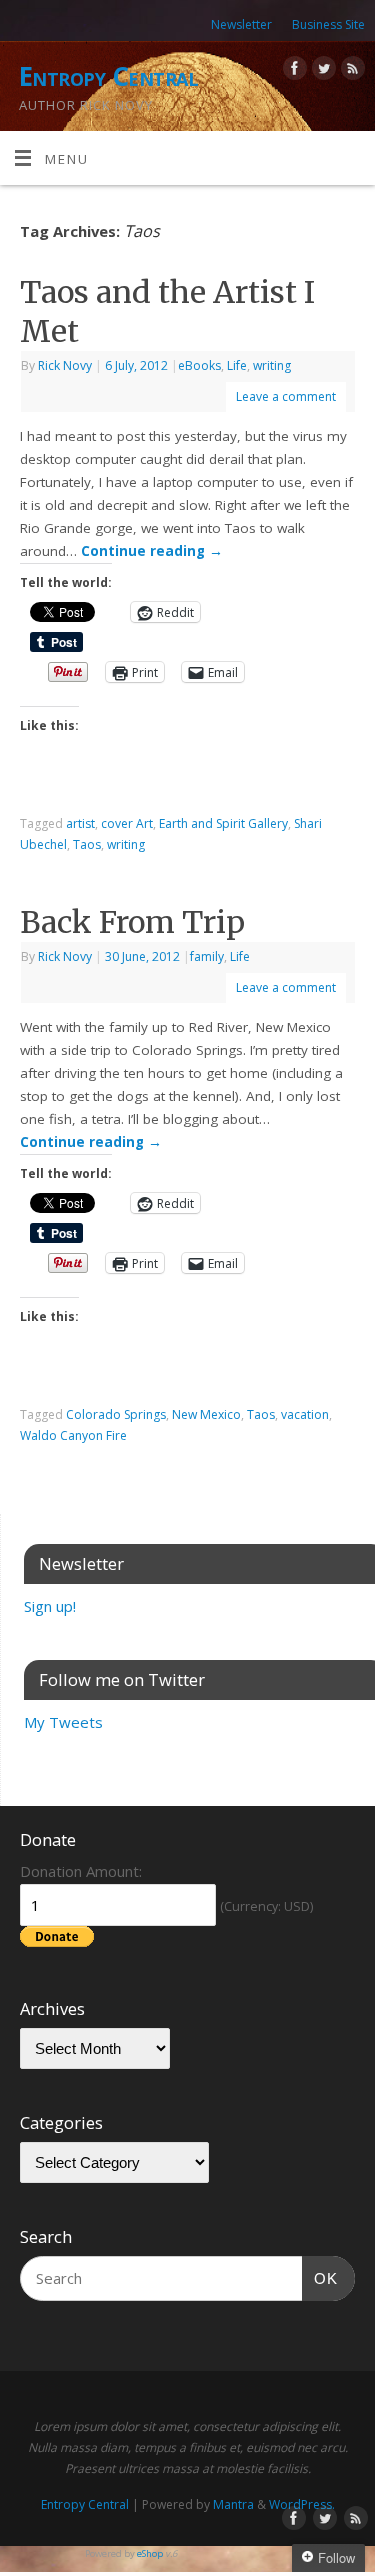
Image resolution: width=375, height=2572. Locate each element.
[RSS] (350, 71)
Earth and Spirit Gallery (223, 823)
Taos (87, 844)
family (207, 956)
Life (237, 365)
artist (80, 823)
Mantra (233, 2504)
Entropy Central (108, 76)
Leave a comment (286, 396)
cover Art (127, 823)
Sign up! (50, 1606)
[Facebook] (292, 71)
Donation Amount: (81, 1871)
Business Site (328, 24)
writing (272, 365)
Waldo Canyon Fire (73, 1435)
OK (320, 2278)
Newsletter (241, 24)
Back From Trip (132, 922)
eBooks (199, 365)
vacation (305, 1414)
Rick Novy (65, 365)
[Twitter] (321, 71)
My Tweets (63, 1722)
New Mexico (206, 1414)
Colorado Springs (116, 1414)
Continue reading (152, 551)
